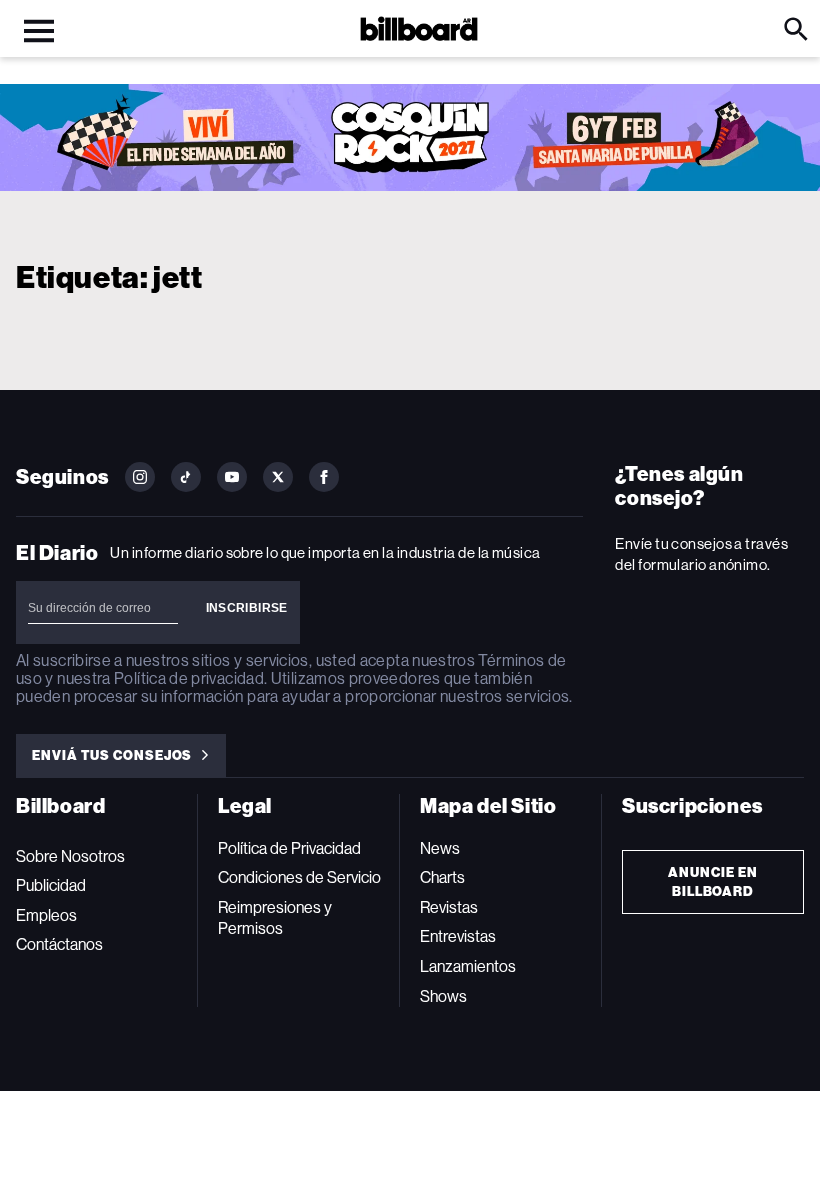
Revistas (449, 907)
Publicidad (51, 885)
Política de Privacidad (289, 848)
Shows (443, 996)
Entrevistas (458, 936)
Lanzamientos (468, 966)
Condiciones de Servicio (299, 877)
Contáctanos (59, 944)
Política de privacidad (189, 678)
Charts (442, 877)
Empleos (46, 915)
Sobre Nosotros (70, 856)
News (440, 848)
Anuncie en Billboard (713, 882)
